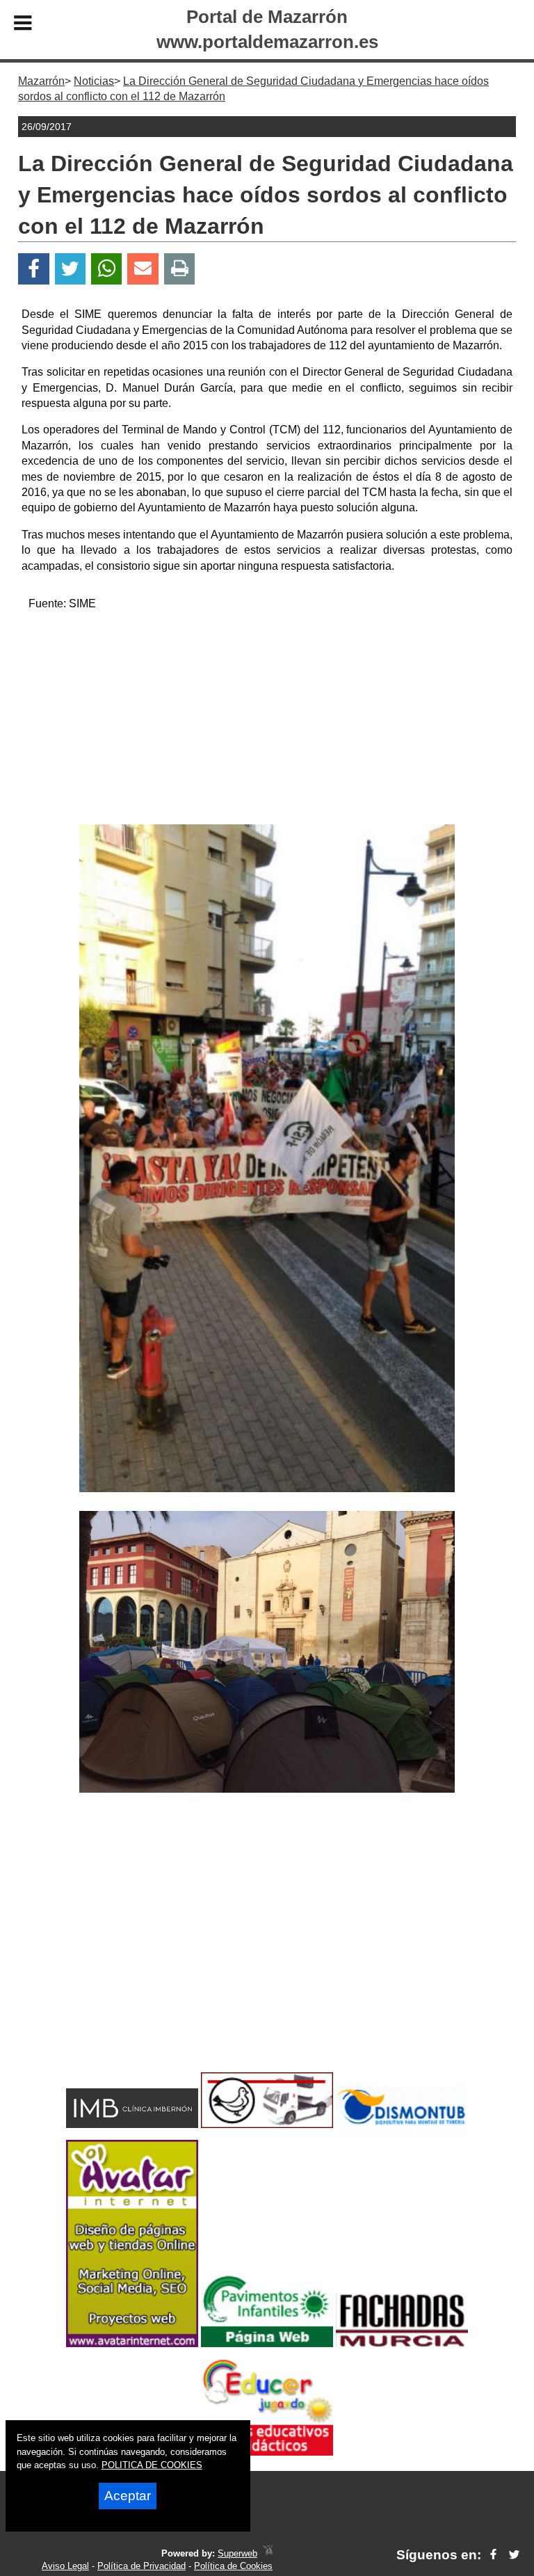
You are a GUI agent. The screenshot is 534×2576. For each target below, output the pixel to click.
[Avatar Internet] (132, 2343)
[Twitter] (70, 269)
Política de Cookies (233, 2566)
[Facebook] (34, 269)
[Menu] (23, 25)
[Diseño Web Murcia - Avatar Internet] (268, 2553)
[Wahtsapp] (107, 269)
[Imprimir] (180, 269)
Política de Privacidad (141, 2566)
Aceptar (128, 2496)
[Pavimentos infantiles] (267, 2343)
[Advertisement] (267, 720)
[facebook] (493, 2555)
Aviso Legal (65, 2566)
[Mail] (143, 269)
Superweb (237, 2553)
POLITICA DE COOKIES (152, 2465)
